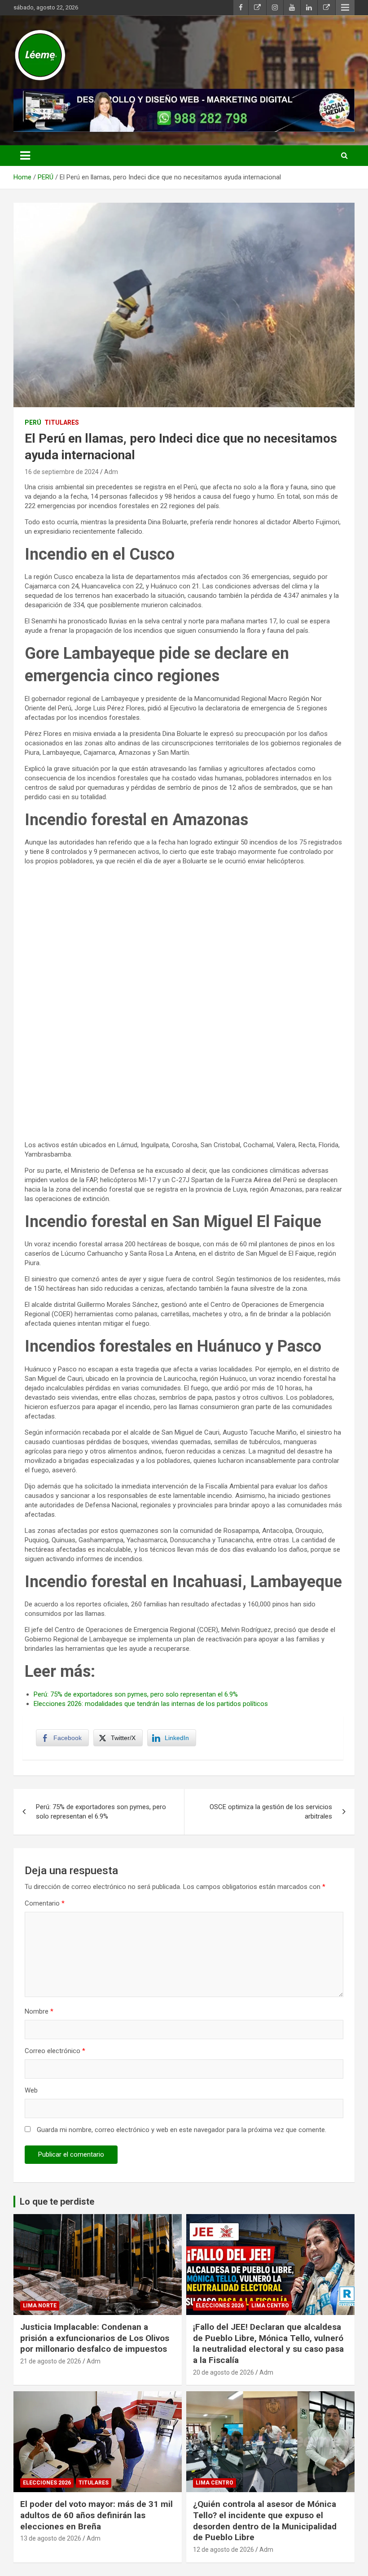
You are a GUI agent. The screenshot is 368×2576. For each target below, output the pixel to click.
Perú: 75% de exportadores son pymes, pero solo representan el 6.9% (136, 1694)
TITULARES (62, 422)
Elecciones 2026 (220, 2306)
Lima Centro (270, 2306)
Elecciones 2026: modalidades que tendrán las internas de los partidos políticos (151, 1704)
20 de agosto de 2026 (223, 2372)
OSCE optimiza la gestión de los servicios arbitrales (271, 1812)
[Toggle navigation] (25, 156)
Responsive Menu (345, 8)
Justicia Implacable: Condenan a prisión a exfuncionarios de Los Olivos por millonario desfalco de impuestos (95, 2338)
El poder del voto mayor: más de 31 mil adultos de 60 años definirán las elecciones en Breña (96, 2515)
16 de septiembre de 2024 (62, 472)
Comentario (45, 1903)
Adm (111, 472)
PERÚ (33, 422)
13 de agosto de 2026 (51, 2538)
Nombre (39, 2011)
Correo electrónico (55, 2051)
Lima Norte (40, 2306)
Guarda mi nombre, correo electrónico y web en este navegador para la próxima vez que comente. (182, 2130)
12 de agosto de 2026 (223, 2550)
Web (31, 2090)
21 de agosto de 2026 (51, 2361)
